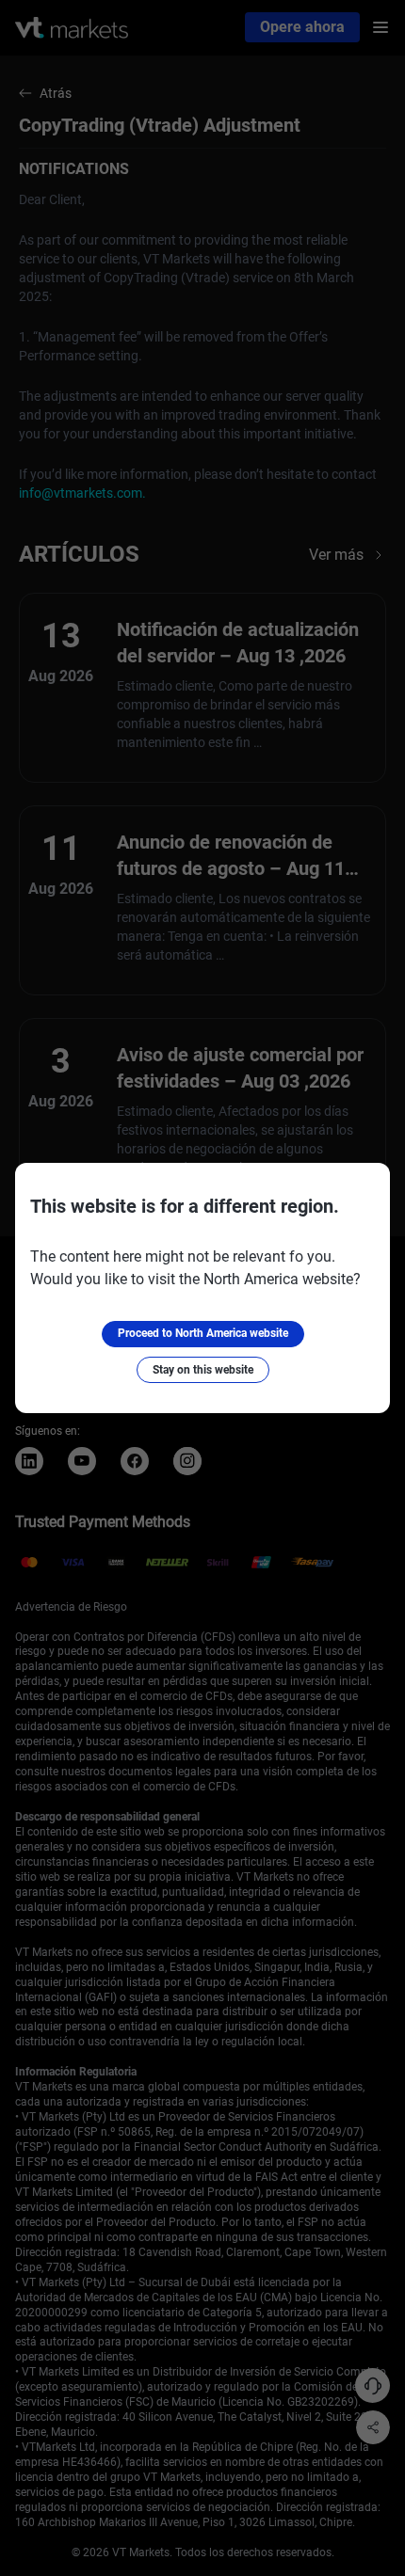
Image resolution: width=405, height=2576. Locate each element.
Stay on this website (203, 1370)
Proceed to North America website (203, 1333)
